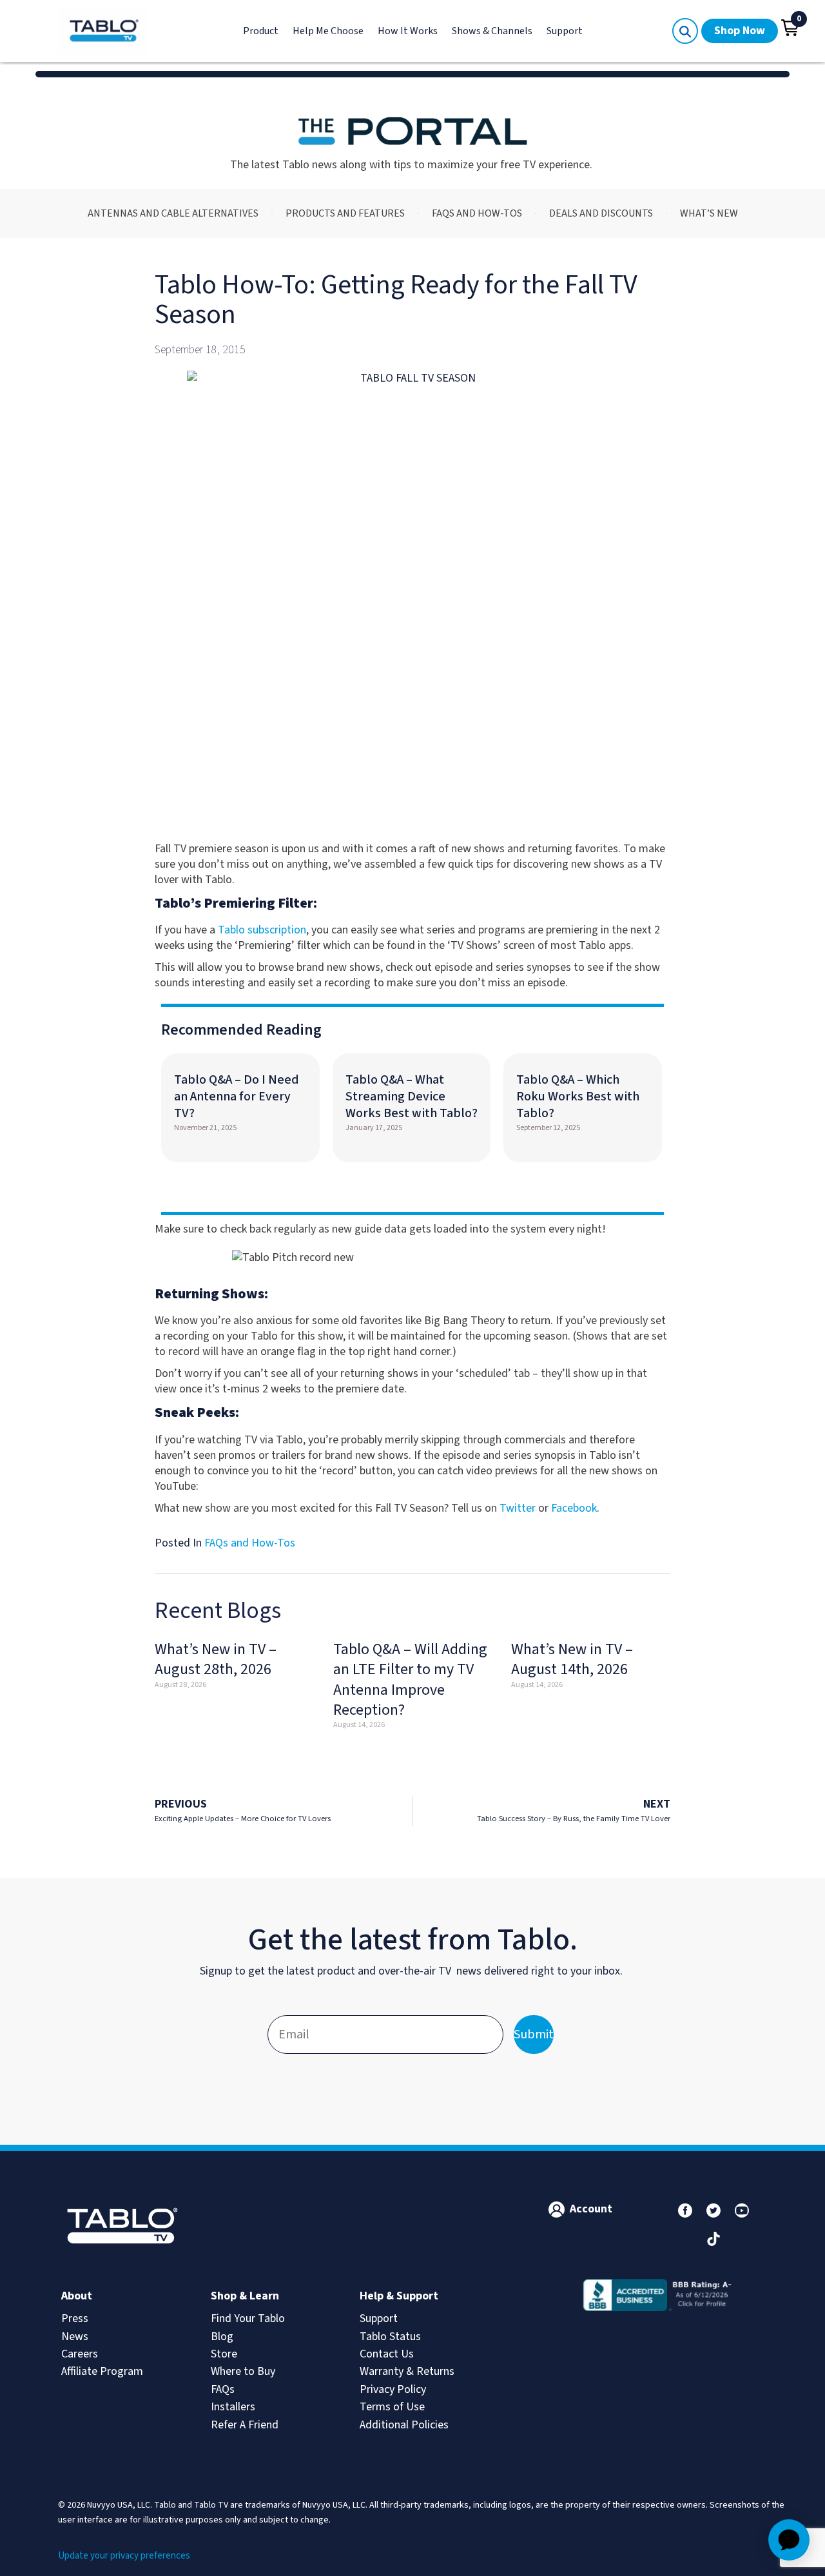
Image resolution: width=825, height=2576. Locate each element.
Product (261, 31)
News (75, 2337)
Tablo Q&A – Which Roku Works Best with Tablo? (578, 1097)
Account (591, 2209)
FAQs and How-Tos (477, 213)
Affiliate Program (102, 2371)
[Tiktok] (713, 2239)
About (77, 2296)
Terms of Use (392, 2407)
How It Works (408, 31)
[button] (790, 28)
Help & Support (399, 2296)
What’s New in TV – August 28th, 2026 (216, 1659)
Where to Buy (243, 2371)
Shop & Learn (245, 2296)
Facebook (574, 1508)
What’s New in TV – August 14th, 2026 (572, 1659)
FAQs (223, 2389)
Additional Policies (404, 2425)
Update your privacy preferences (124, 2556)
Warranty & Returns (407, 2371)
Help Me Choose (328, 31)
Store (224, 2354)
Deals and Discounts (601, 213)
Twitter (518, 1508)
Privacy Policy (393, 2389)
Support (565, 31)
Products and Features (345, 213)
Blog (222, 2337)
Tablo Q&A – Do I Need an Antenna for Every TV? (237, 1097)
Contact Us (387, 2354)
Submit (534, 2034)
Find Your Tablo (248, 2318)
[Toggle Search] (685, 31)
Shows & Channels (492, 31)
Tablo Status (390, 2337)
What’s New (709, 213)
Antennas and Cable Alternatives (173, 213)
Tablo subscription (262, 930)
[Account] (557, 2210)
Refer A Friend (245, 2425)
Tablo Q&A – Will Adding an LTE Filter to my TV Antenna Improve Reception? (410, 1680)
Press (75, 2318)
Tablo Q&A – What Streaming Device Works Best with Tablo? (412, 1097)
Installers (233, 2407)
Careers (80, 2354)
